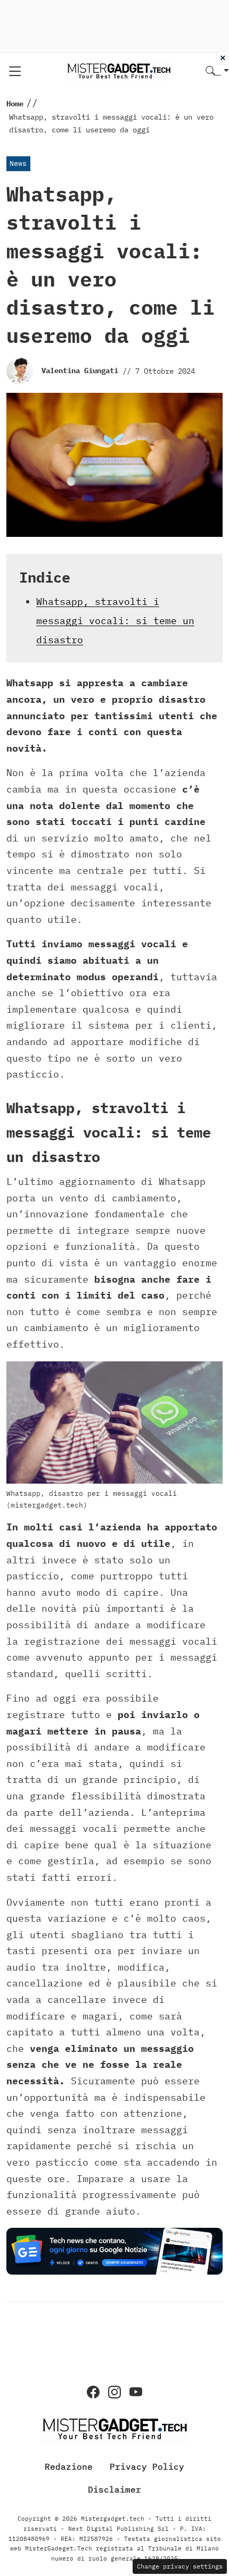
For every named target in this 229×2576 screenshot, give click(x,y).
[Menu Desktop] (15, 71)
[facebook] (93, 2392)
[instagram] (114, 2392)
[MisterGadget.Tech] (119, 70)
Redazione (69, 2466)
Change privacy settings (180, 2566)
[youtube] (136, 2392)
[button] (217, 71)
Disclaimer (114, 2489)
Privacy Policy (147, 2466)
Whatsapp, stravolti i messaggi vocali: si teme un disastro (115, 621)
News (18, 163)
